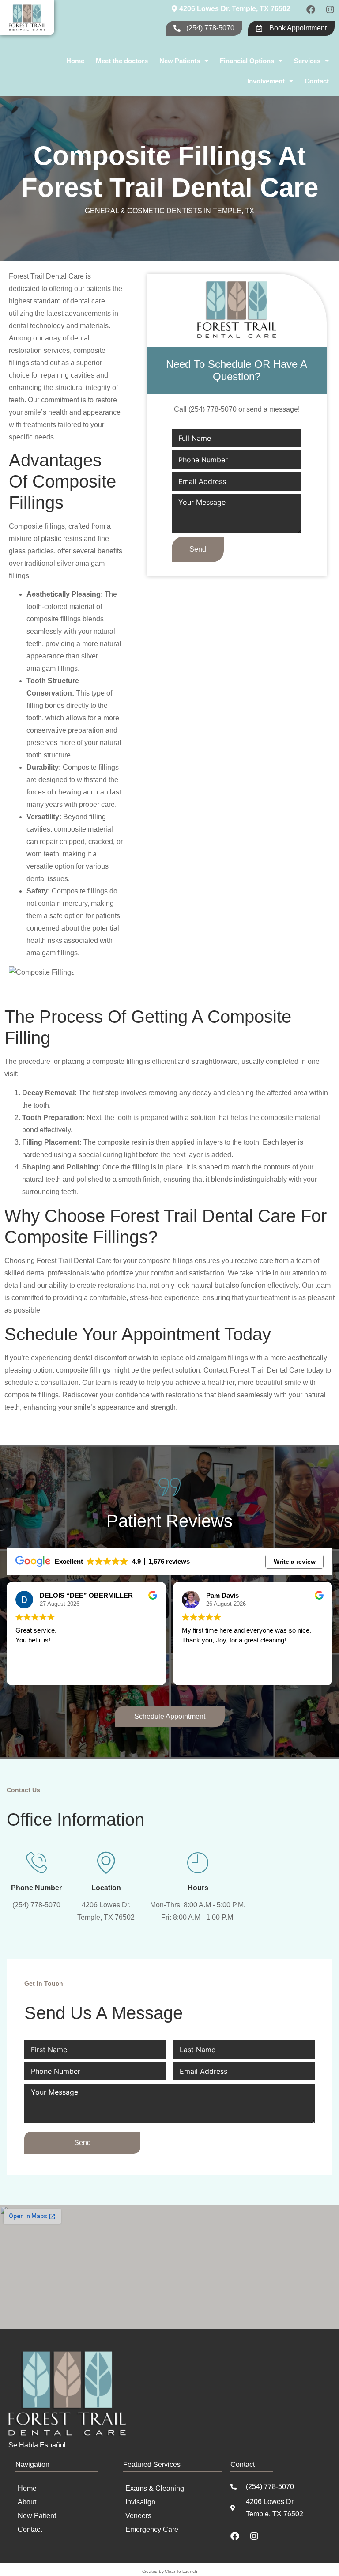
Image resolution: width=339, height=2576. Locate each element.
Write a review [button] (295, 1562)
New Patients (180, 61)
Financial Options (247, 61)
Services (307, 61)
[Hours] (198, 1862)
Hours (198, 1888)
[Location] (106, 1862)
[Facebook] (311, 10)
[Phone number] (37, 1862)
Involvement (266, 81)
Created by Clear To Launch (170, 2571)
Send (198, 549)
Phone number (36, 1888)
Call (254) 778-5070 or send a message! (237, 409)
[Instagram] (330, 10)
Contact (317, 81)
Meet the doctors (122, 61)
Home (75, 61)
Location (106, 1888)
